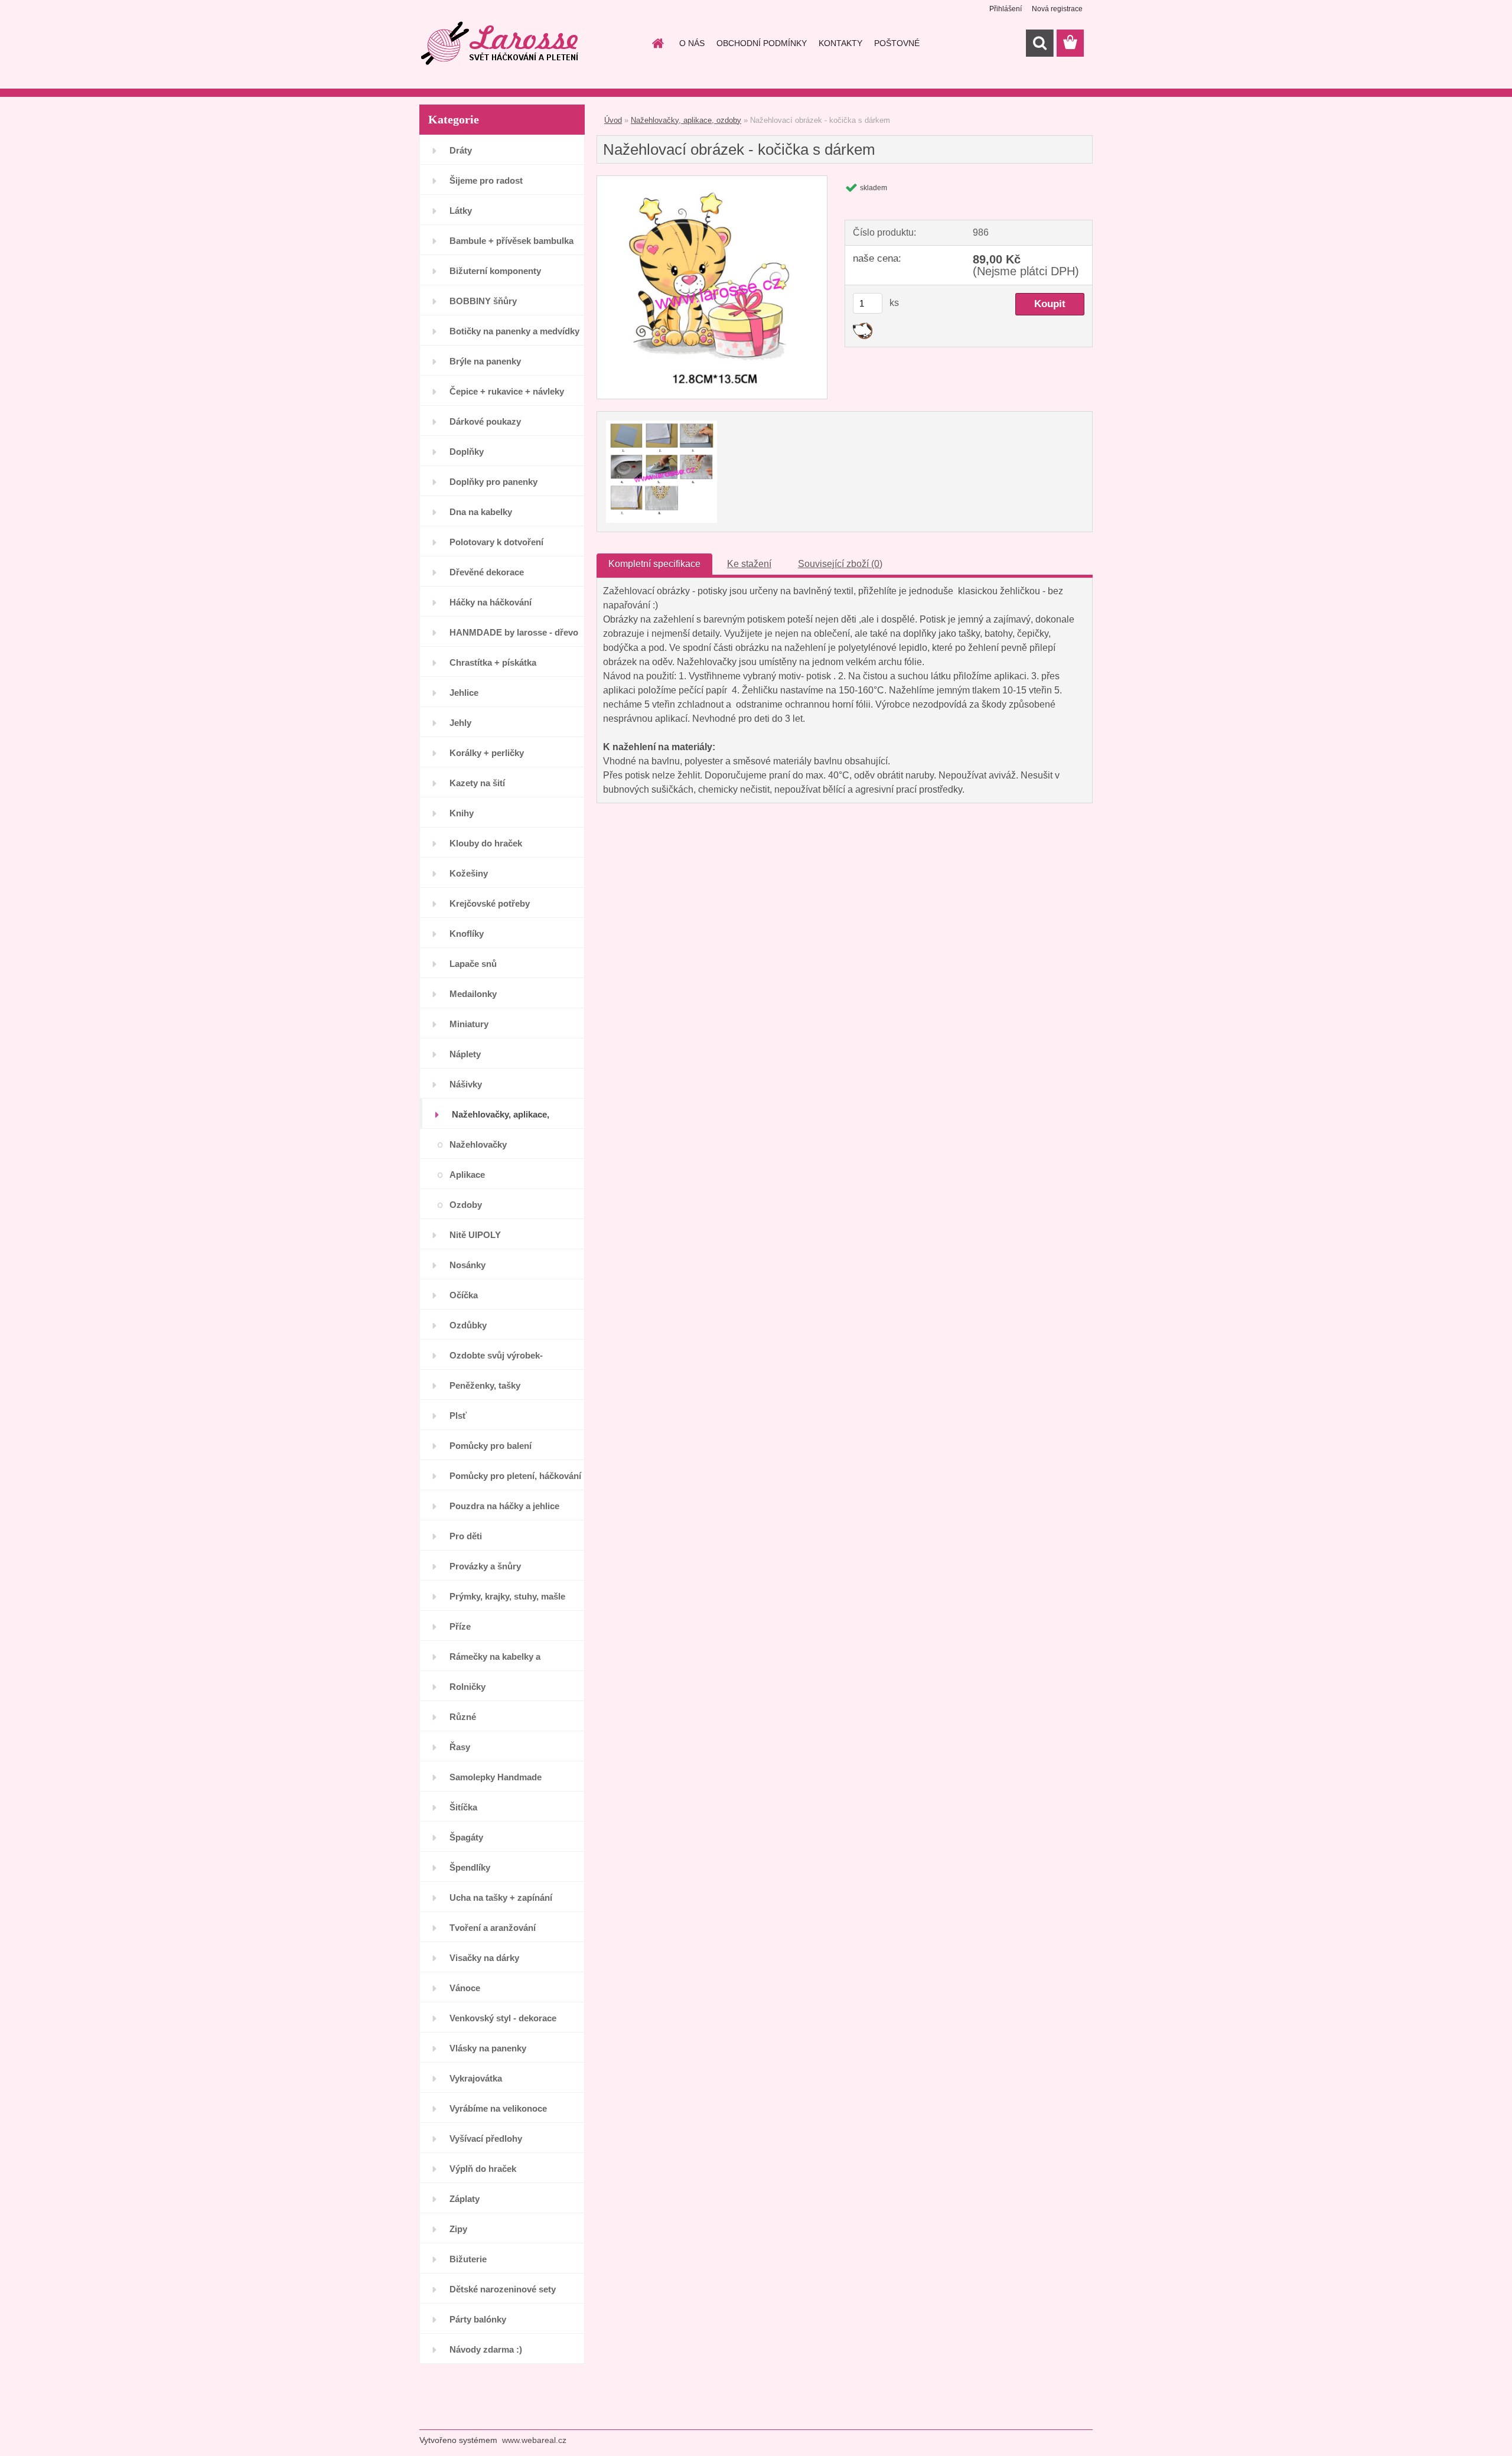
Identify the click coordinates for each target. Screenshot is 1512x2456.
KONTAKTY (840, 43)
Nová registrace (1057, 9)
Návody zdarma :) (486, 2349)
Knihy (462, 813)
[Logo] (501, 44)
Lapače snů (473, 964)
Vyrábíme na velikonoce (498, 2108)
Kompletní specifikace (654, 564)
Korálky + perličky (487, 753)
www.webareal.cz (534, 2440)
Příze (460, 1626)
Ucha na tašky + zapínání (501, 1898)
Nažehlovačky (478, 1144)
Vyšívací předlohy (486, 2139)
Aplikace (467, 1175)
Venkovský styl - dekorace (503, 2018)
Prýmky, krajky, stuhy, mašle (507, 1596)
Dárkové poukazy (485, 421)
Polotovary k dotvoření (496, 542)
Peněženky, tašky (485, 1385)
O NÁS (692, 43)
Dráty (461, 150)
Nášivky (466, 1084)
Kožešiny (469, 873)
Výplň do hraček (483, 2169)
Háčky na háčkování (491, 602)
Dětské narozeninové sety (503, 2289)
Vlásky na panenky (488, 2048)
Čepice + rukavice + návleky (507, 391)
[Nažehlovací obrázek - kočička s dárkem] (712, 180)
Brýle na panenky (485, 361)
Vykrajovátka (476, 2078)
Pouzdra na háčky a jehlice (504, 1506)
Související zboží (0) (840, 564)
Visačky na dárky (484, 1958)
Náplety (465, 1054)
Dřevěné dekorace (487, 572)
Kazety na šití (477, 783)
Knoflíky (467, 934)
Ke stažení (749, 564)
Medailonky (473, 994)
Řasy (460, 1747)
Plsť (458, 1416)
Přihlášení (1006, 9)
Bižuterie (468, 2259)
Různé (463, 1717)
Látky (461, 211)
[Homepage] (657, 43)
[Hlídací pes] (863, 327)
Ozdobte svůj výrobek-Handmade (496, 1360)
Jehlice (464, 693)
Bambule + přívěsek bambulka (511, 241)
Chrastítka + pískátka (493, 662)
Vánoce (465, 1988)
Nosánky (467, 1265)
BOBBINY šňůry (483, 301)
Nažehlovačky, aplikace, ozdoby (501, 1119)
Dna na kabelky (481, 512)
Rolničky (467, 1687)
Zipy (458, 2229)
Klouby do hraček (486, 843)
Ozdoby (466, 1205)
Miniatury (469, 1024)
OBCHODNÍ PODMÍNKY (762, 43)
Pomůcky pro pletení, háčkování (515, 1476)
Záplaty (465, 2199)
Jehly (460, 723)
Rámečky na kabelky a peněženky (495, 1661)
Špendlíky (470, 1867)
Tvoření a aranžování (493, 1928)
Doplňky (467, 452)
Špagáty (466, 1837)
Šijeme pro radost (486, 180)
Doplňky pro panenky (493, 482)
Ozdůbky (468, 1325)
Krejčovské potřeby (490, 903)
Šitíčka (463, 1807)
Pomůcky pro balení (491, 1446)
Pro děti (466, 1536)
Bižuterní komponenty (495, 271)
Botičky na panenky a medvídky (514, 331)
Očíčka (464, 1295)
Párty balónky (478, 2319)
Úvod (613, 120)
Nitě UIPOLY (475, 1235)
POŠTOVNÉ (897, 43)
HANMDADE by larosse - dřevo (514, 632)
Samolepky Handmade (496, 1777)
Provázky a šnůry (485, 1566)
